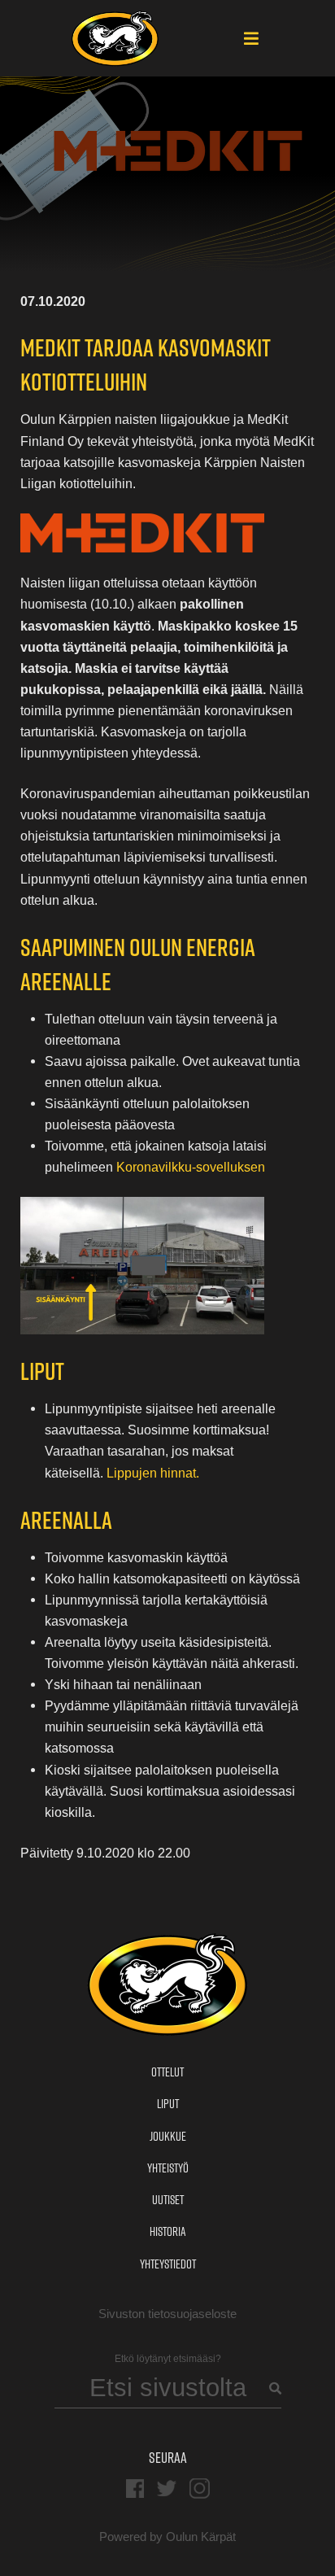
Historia (167, 2231)
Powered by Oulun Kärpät (167, 2537)
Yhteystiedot (168, 2264)
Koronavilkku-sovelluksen (191, 1167)
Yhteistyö (168, 2168)
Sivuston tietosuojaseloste (167, 2314)
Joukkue (168, 2136)
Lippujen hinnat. (153, 1473)
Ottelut (167, 2072)
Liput (168, 2104)
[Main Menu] (251, 40)
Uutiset (168, 2200)
